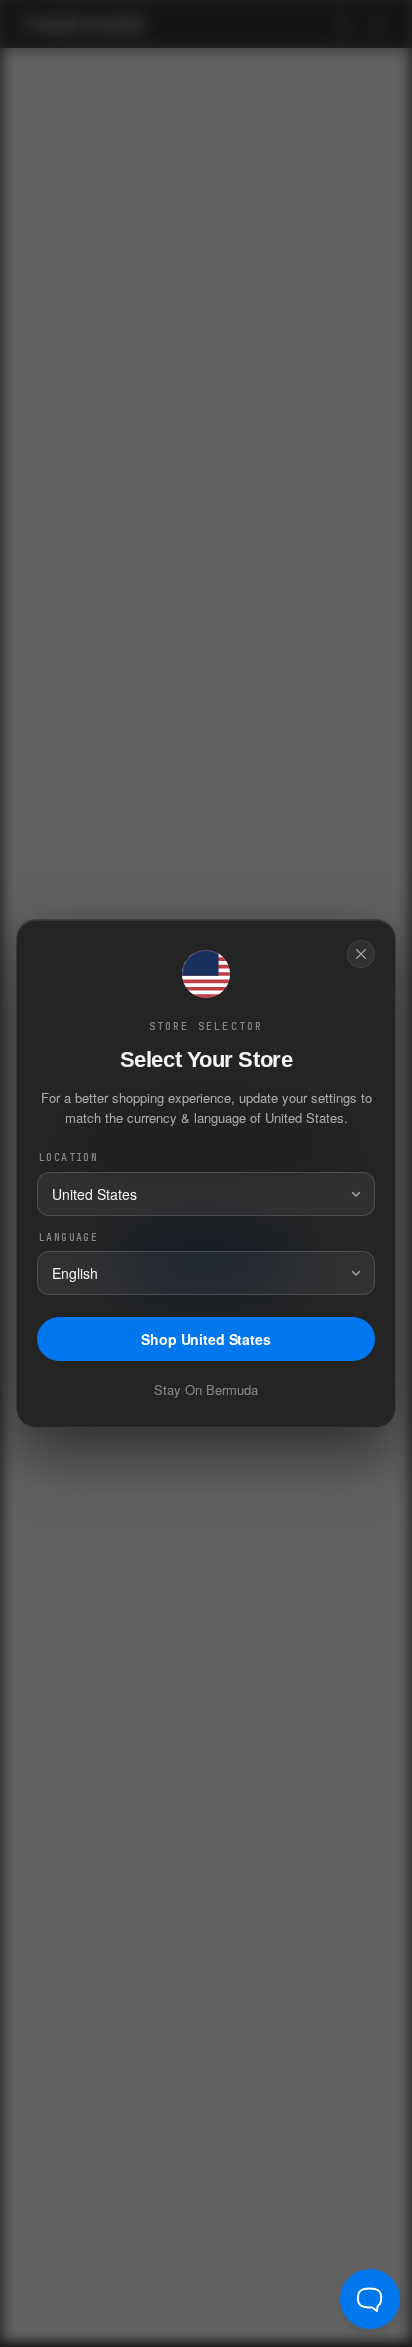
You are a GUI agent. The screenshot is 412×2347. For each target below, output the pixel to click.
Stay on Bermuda (206, 1389)
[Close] (361, 954)
